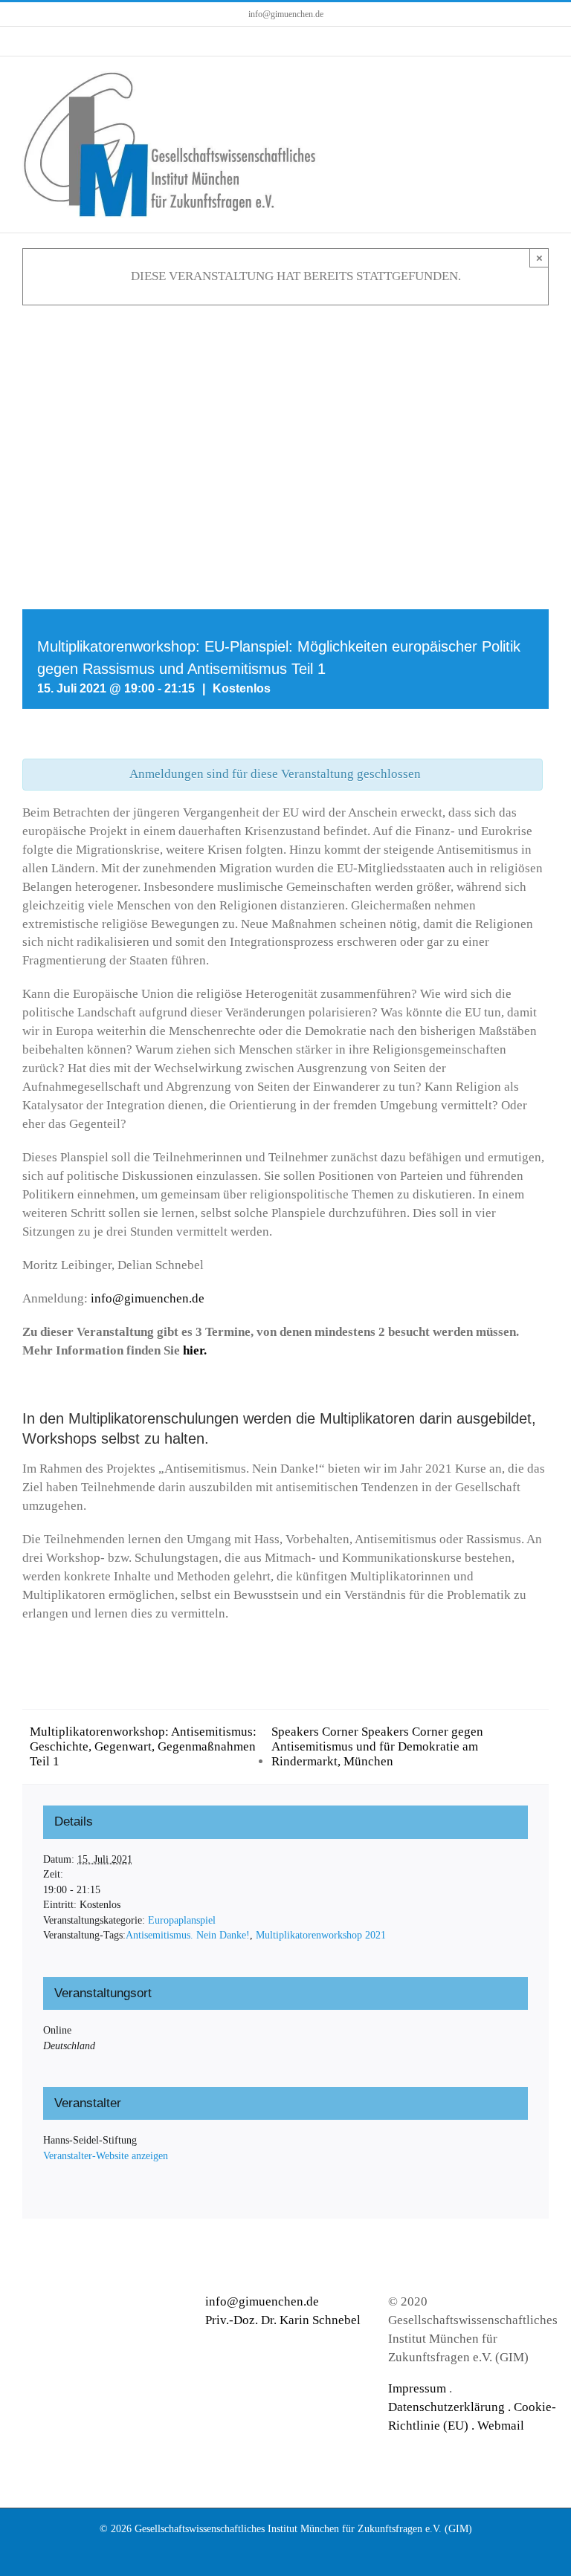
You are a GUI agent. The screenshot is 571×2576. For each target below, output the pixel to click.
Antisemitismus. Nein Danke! (188, 1935)
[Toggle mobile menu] (543, 79)
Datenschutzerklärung (446, 2407)
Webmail (501, 2426)
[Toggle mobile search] (516, 79)
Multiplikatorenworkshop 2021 (321, 1935)
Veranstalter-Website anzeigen (106, 2156)
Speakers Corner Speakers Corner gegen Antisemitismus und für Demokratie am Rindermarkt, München (377, 1746)
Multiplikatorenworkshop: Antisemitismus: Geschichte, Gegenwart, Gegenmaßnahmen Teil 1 (143, 1746)
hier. (195, 1350)
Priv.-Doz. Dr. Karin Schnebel (283, 2320)
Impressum (417, 2388)
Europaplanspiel (182, 1920)
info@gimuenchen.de (286, 14)
